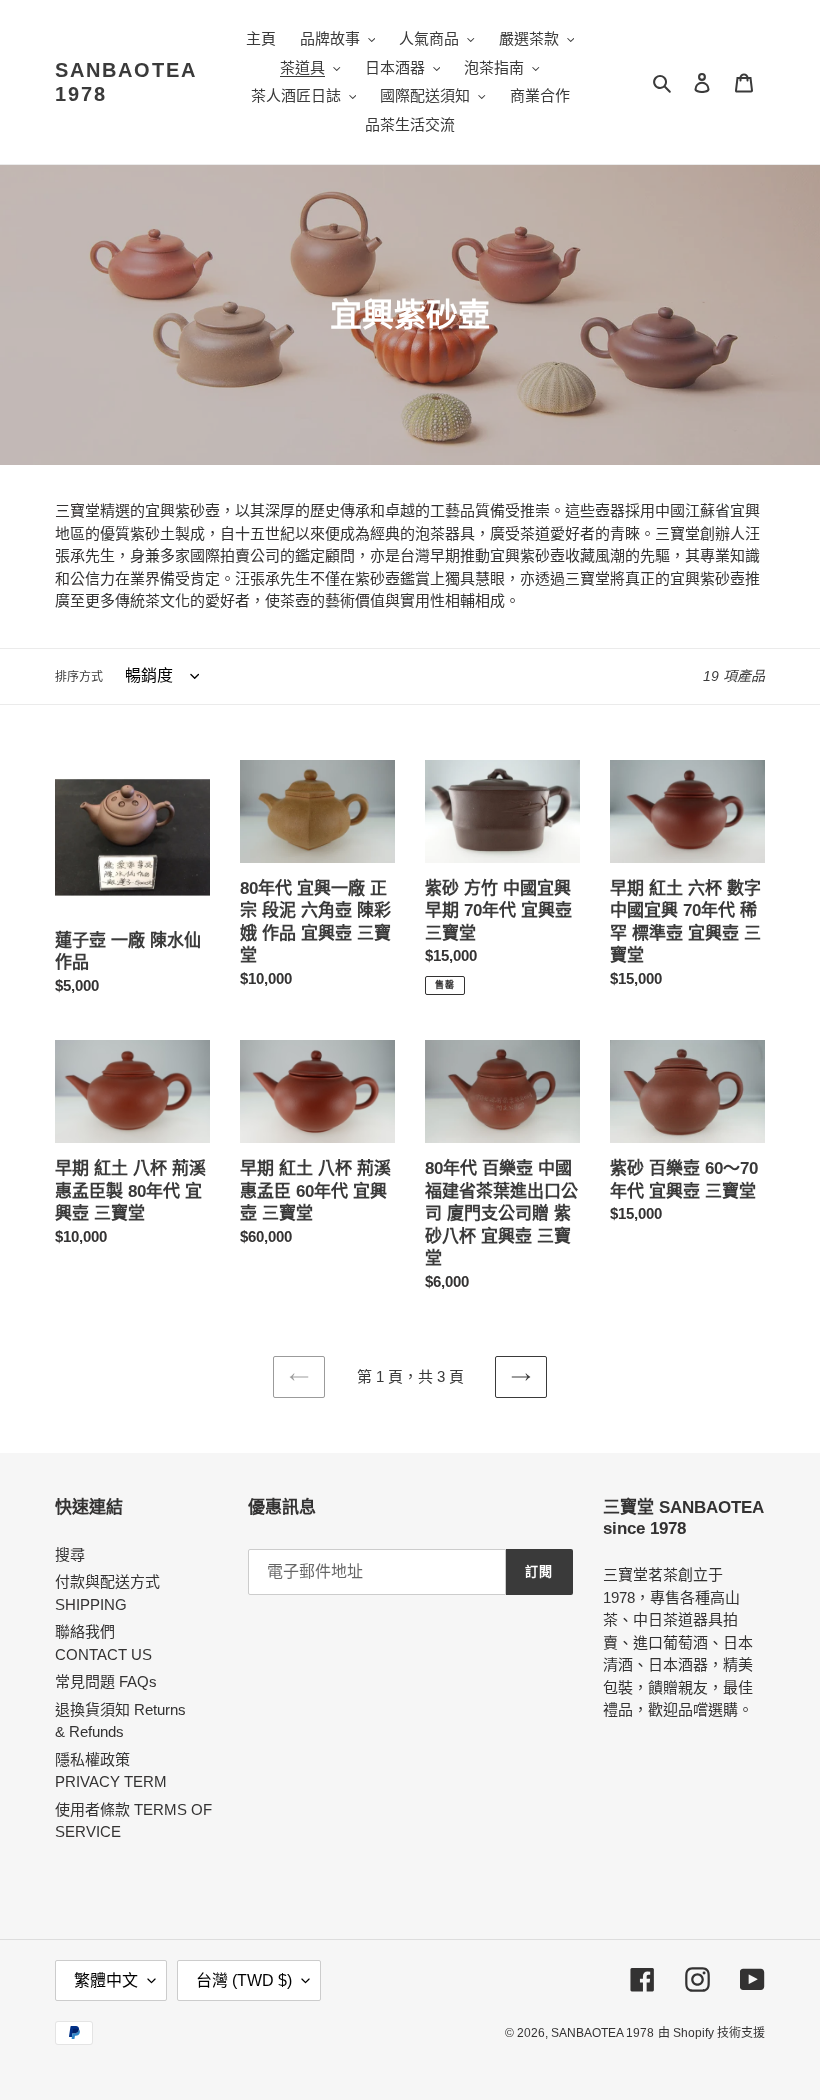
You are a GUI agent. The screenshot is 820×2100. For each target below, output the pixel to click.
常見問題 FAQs (106, 1681)
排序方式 (79, 677)
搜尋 (70, 1554)
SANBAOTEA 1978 (125, 82)
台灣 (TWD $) (244, 1980)
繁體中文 (106, 1980)
